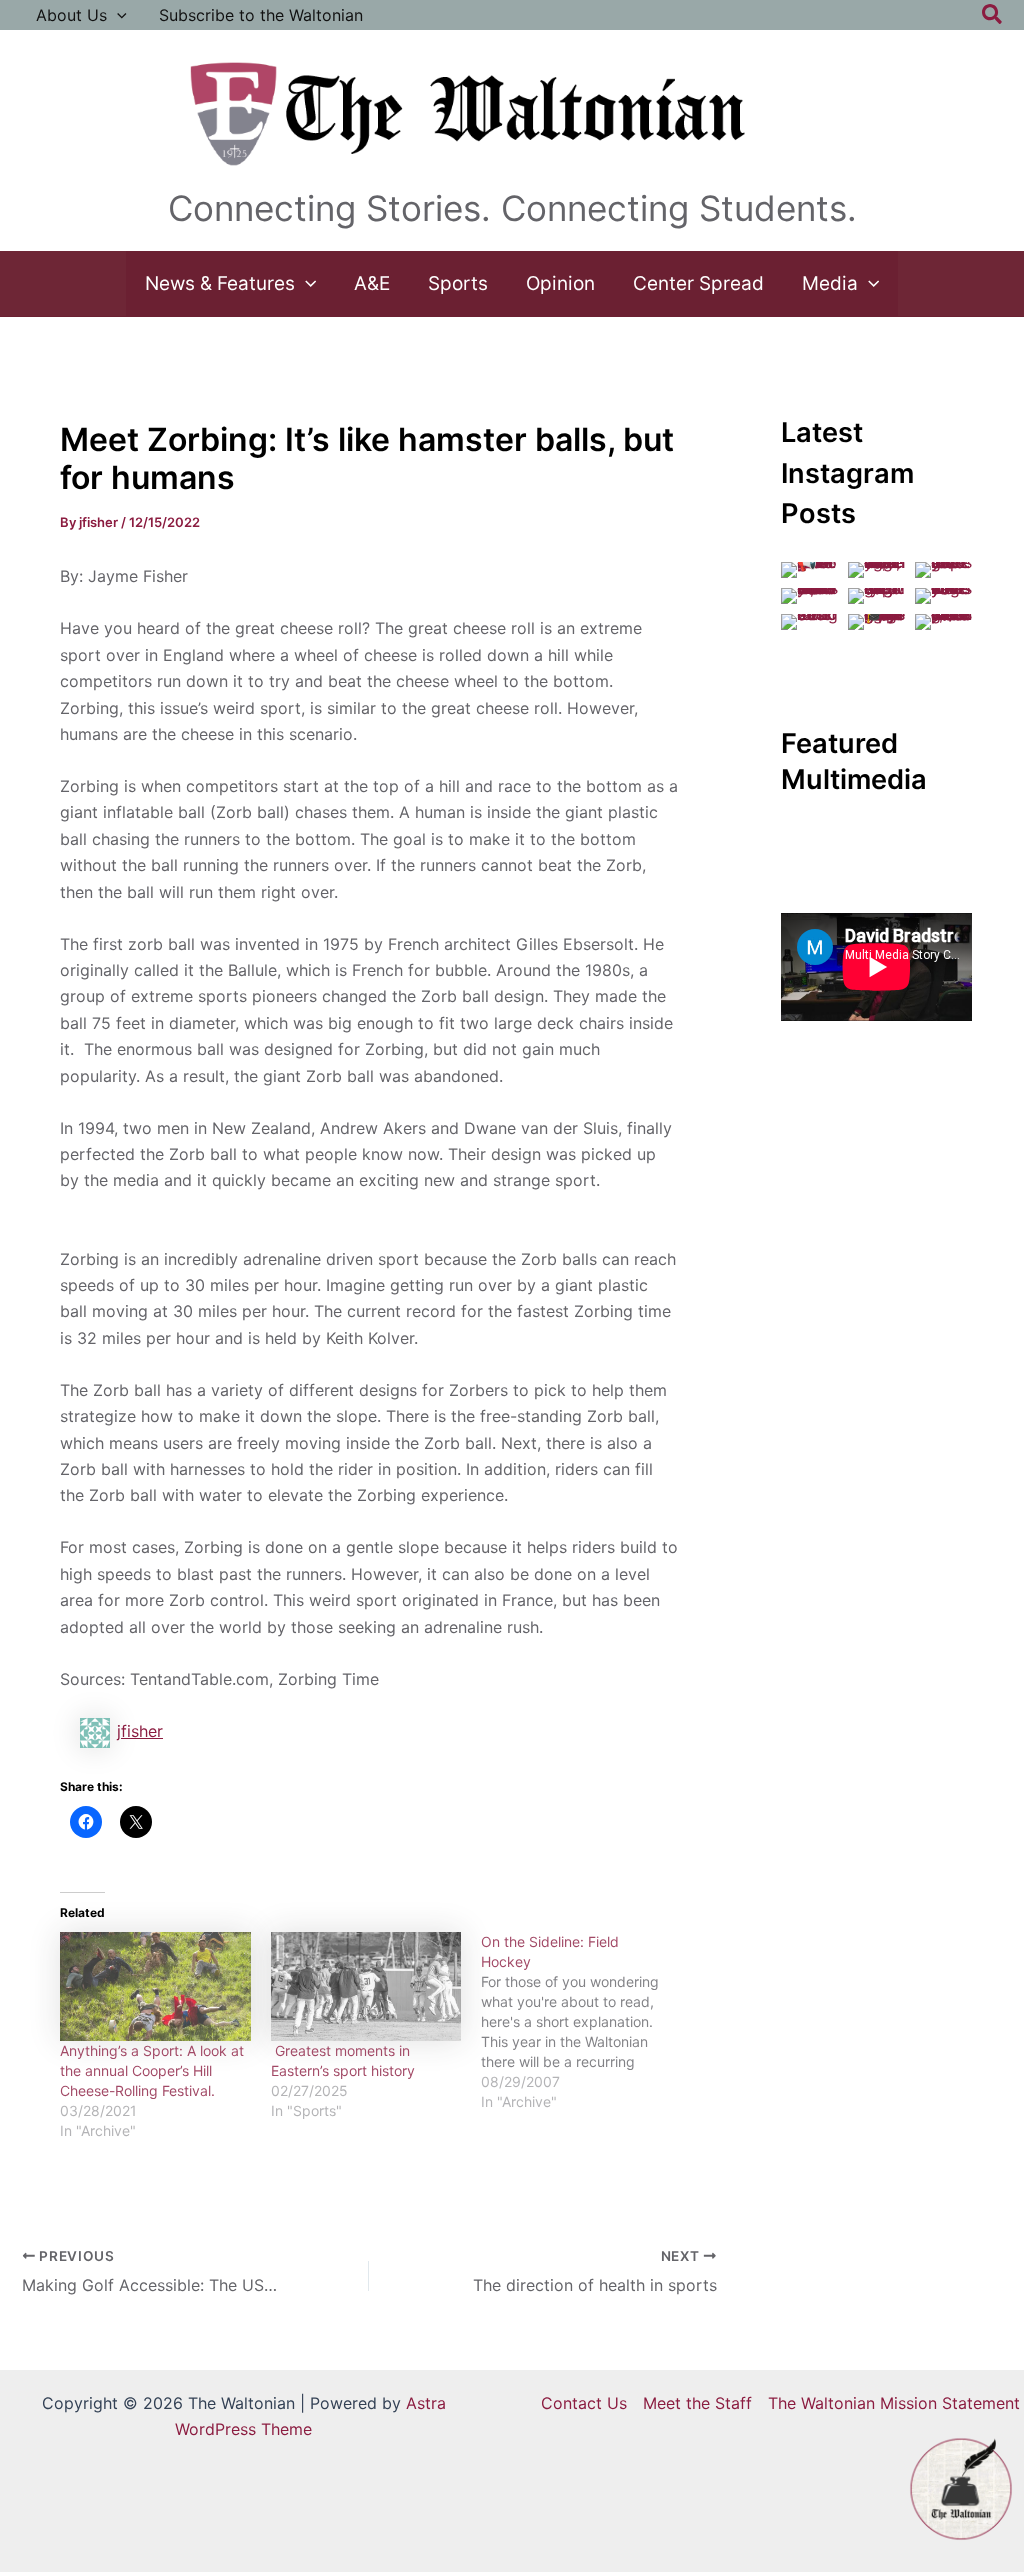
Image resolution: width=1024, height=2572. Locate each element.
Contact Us (584, 2403)
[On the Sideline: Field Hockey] (586, 2022)
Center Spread (698, 283)
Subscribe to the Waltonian (261, 15)
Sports (458, 283)
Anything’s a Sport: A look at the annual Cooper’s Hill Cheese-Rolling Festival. (152, 2070)
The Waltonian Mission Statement (894, 2403)
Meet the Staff (697, 2403)
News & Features (220, 283)
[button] (117, 15)
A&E (372, 283)
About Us (71, 15)
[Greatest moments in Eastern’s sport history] (366, 1986)
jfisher (140, 1731)
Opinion (560, 283)
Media (830, 283)
